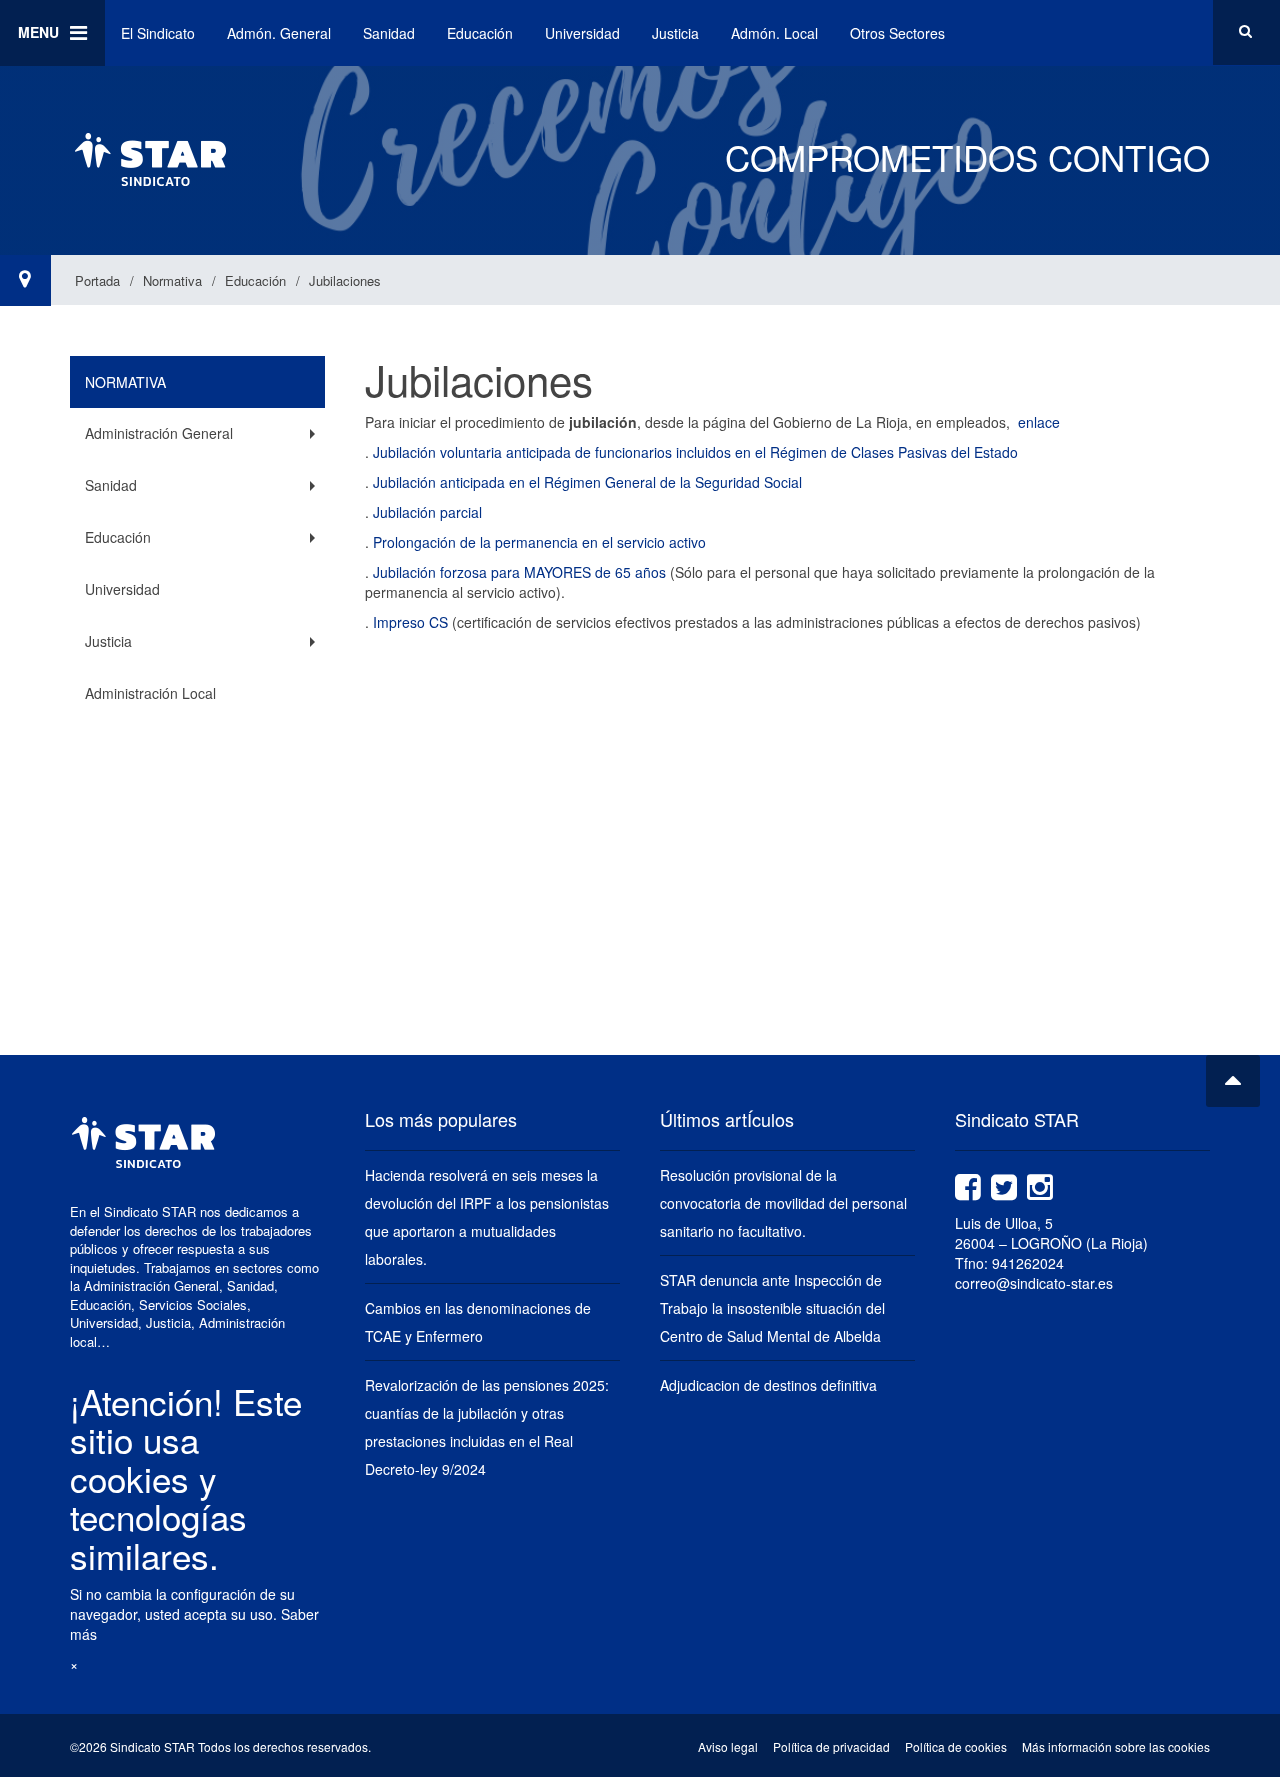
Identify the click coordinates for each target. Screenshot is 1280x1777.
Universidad (582, 33)
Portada (97, 280)
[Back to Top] (1233, 1081)
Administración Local (150, 693)
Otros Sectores (897, 33)
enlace (1039, 422)
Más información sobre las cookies (1116, 1746)
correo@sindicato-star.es (1034, 1283)
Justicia (675, 33)
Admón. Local (774, 33)
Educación (480, 33)
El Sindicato (158, 33)
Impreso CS (410, 622)
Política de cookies (956, 1746)
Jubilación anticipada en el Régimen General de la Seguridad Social (587, 482)
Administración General (159, 433)
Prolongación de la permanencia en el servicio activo (537, 542)
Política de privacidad (831, 1746)
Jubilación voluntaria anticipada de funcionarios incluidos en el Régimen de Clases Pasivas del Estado (697, 452)
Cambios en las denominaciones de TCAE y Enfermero (478, 1322)
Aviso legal (728, 1746)
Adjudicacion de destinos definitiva (768, 1385)
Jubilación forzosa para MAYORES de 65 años (519, 572)
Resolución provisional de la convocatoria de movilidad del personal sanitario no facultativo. (783, 1203)
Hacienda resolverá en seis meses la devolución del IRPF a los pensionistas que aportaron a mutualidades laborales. (487, 1217)
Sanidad (389, 33)
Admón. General (279, 33)
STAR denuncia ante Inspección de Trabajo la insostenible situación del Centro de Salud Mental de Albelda (772, 1308)
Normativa (172, 280)
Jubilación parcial (427, 512)
